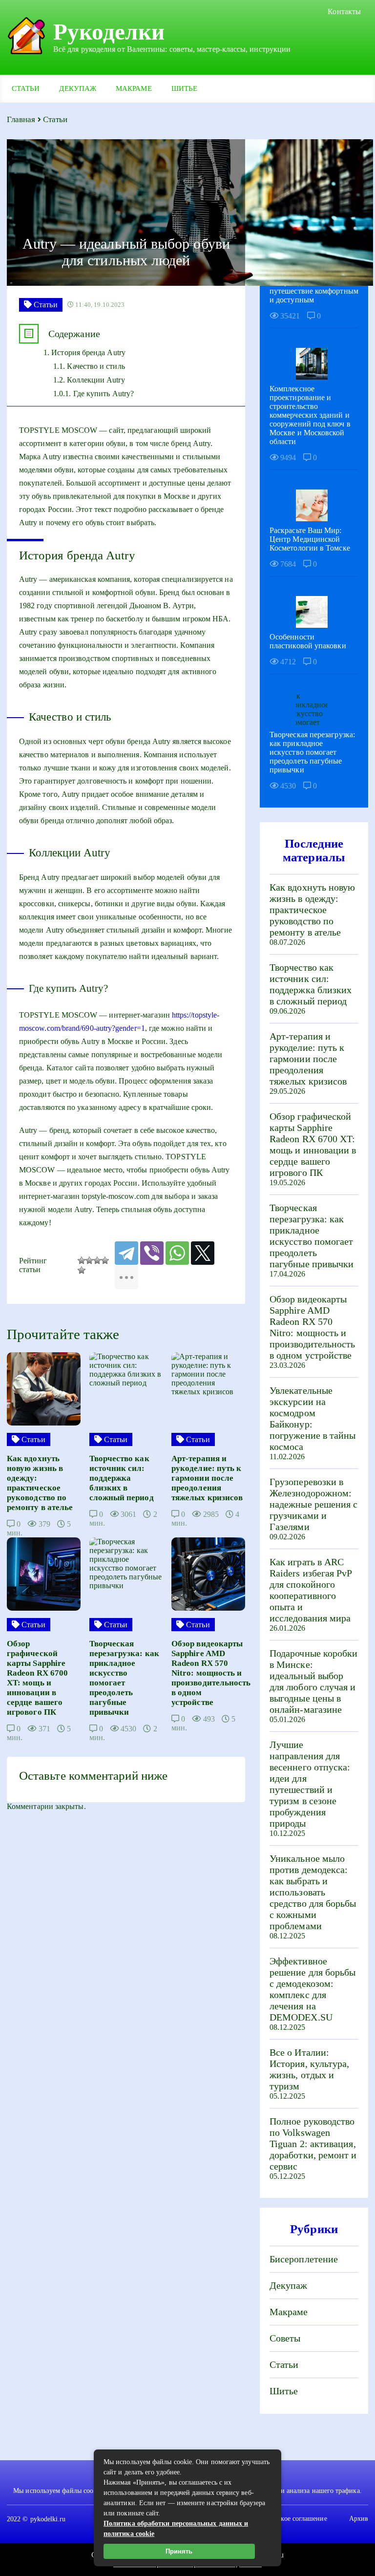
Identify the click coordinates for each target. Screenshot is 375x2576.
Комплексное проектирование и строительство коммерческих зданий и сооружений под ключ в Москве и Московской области (310, 415)
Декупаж (78, 88)
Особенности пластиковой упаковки (308, 641)
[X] (203, 1253)
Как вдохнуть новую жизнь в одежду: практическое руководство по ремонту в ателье (312, 910)
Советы (285, 2338)
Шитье (184, 88)
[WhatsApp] (177, 1253)
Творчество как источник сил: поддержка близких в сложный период (311, 984)
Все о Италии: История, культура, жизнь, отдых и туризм (309, 2069)
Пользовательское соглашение (282, 2519)
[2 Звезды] (89, 1260)
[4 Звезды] (105, 1260)
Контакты (344, 11)
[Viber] (152, 1253)
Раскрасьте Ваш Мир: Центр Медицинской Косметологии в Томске (310, 539)
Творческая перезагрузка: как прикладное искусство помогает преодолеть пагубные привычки (312, 752)
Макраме (134, 88)
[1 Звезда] (82, 1260)
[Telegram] (126, 1253)
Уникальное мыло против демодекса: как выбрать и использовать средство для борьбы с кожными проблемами (313, 1892)
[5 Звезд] (82, 1270)
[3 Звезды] (97, 1260)
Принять (179, 2551)
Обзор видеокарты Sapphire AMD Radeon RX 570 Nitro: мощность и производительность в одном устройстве (312, 1327)
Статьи (26, 88)
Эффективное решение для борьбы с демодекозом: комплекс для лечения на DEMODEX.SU (312, 1989)
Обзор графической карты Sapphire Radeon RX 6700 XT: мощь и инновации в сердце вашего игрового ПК (313, 1144)
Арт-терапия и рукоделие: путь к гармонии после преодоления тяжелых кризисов (308, 1059)
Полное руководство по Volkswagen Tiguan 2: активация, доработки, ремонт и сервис (313, 2144)
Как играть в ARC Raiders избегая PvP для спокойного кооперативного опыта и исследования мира (311, 1590)
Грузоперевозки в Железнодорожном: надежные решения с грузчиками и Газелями (313, 1504)
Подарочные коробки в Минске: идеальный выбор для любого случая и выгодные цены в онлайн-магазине (313, 1681)
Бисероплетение (304, 2259)
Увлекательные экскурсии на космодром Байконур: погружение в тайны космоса (312, 1418)
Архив (359, 2519)
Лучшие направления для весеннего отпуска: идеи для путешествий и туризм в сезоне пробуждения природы (310, 1784)
